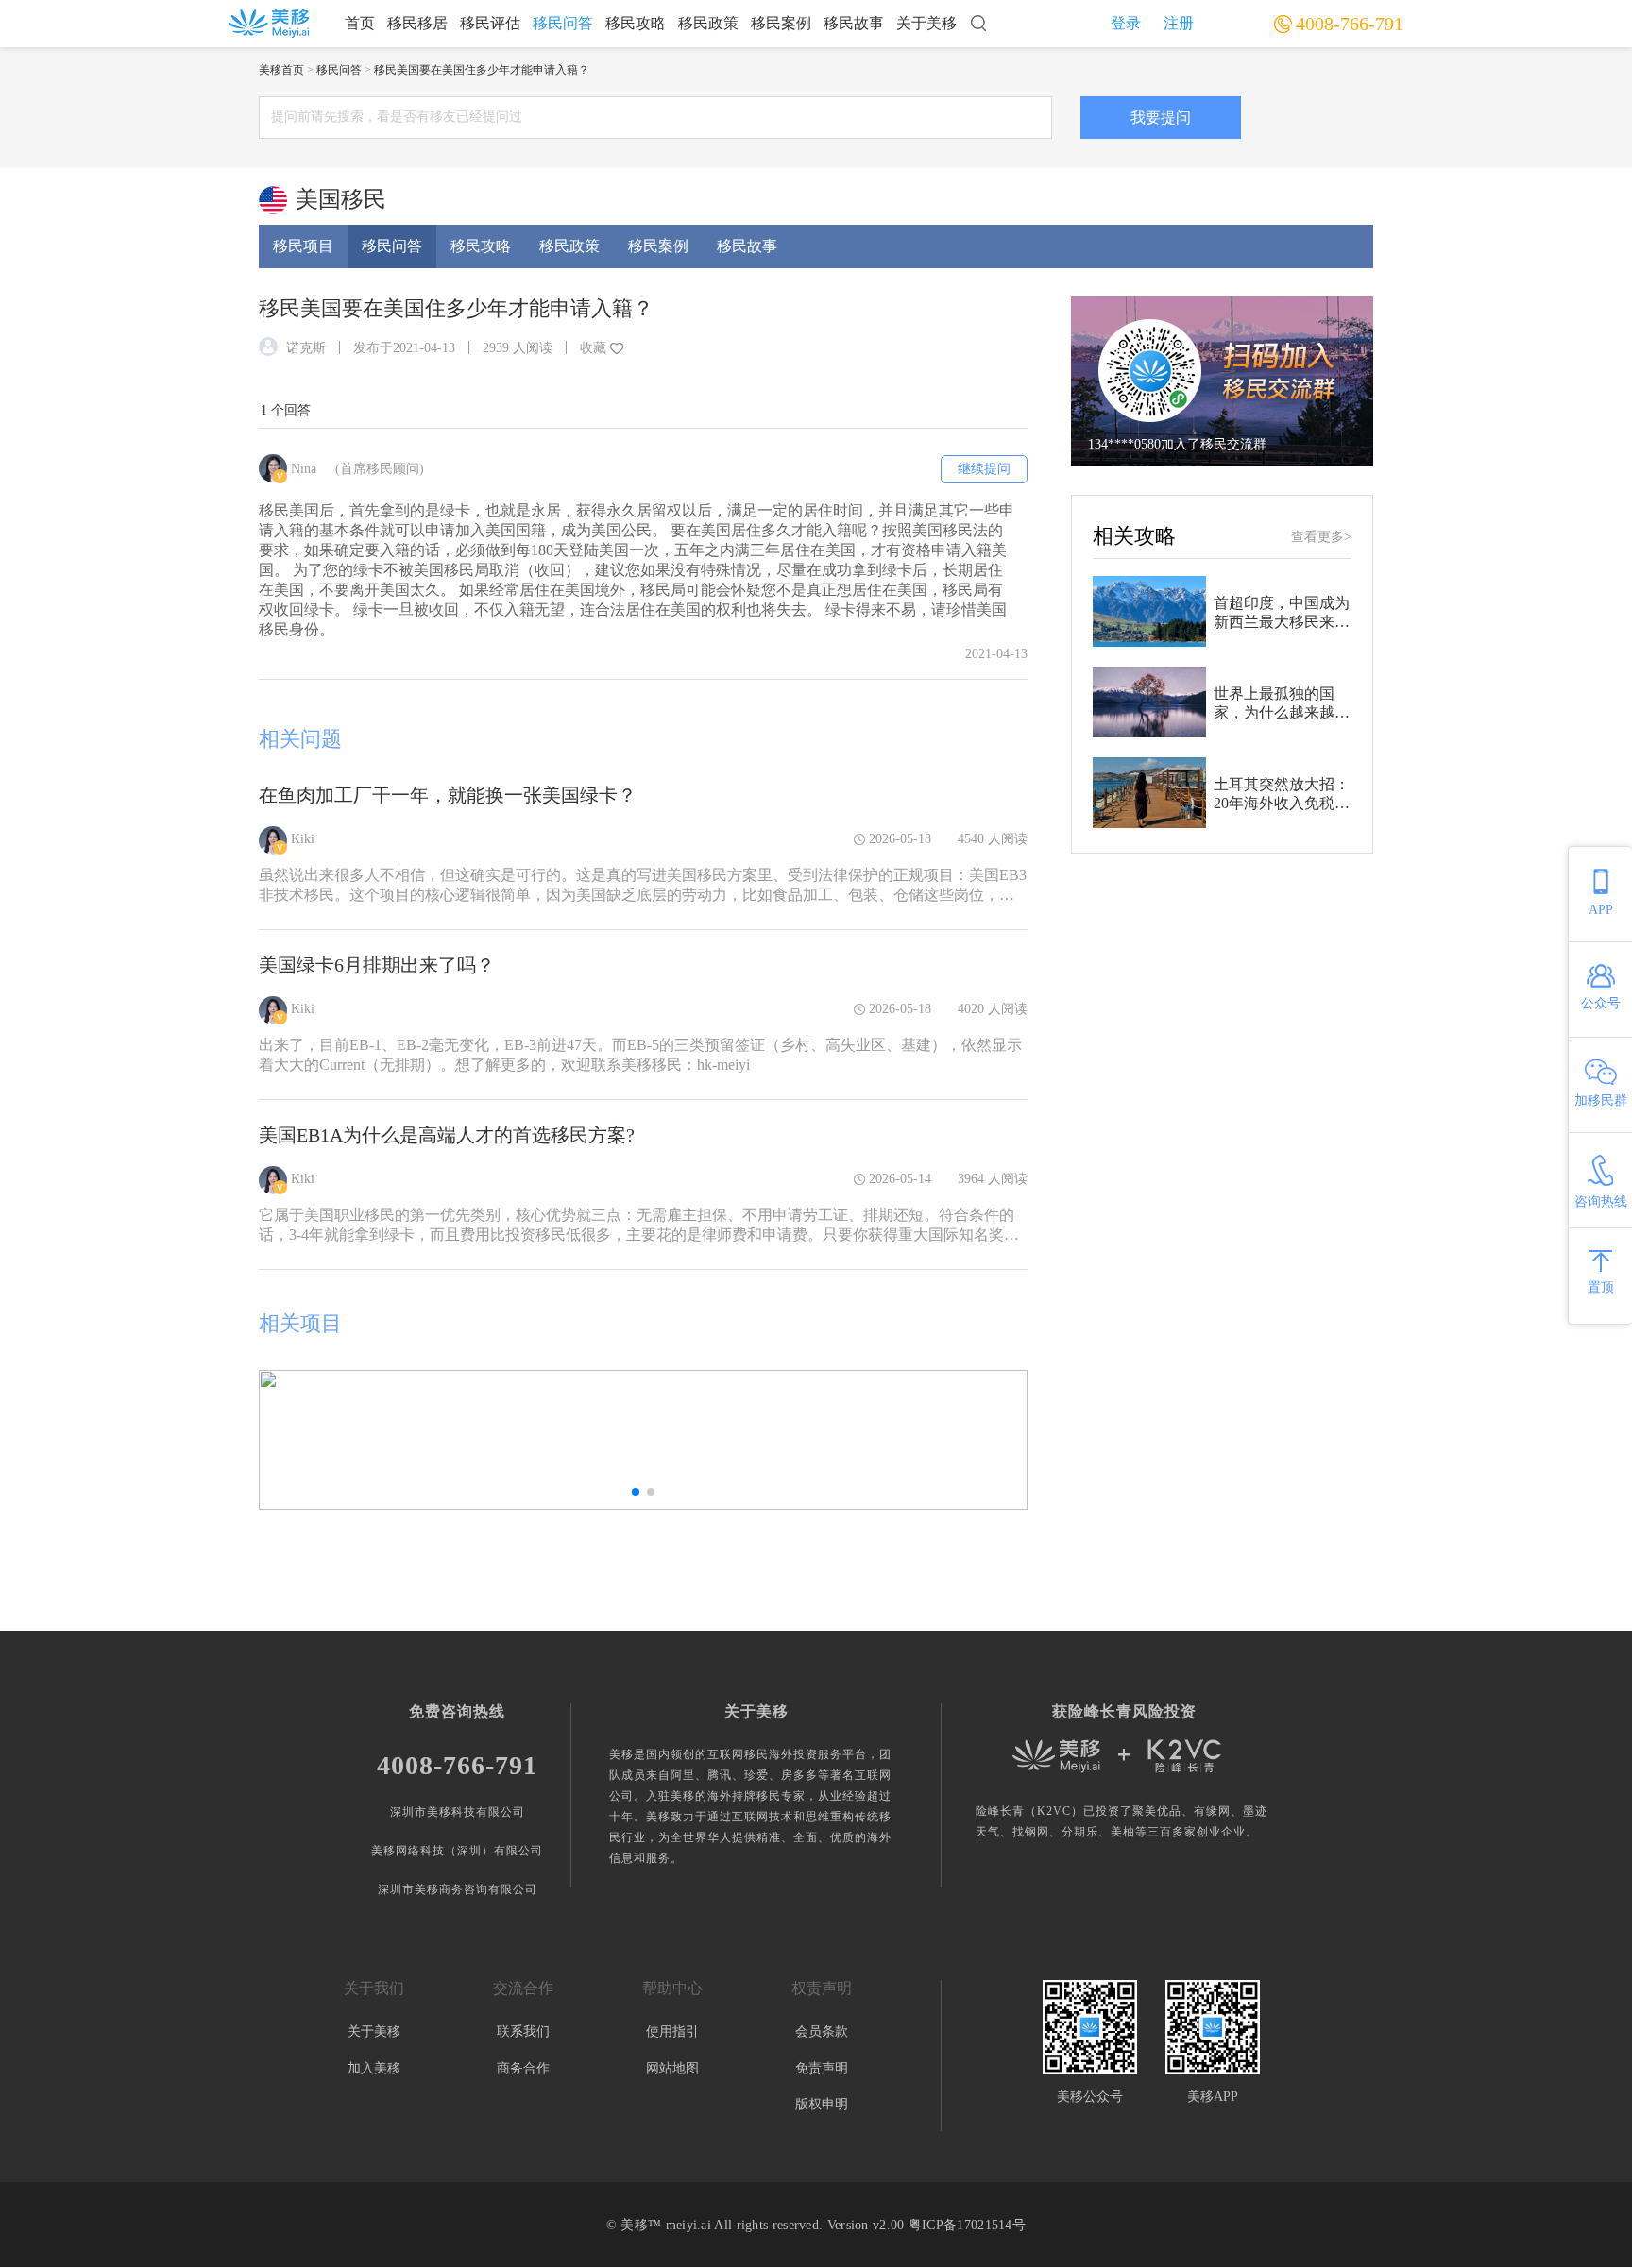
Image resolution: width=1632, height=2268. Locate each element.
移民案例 (781, 23)
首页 (360, 23)
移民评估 (490, 23)
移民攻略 (636, 23)
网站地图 (672, 2068)
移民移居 (417, 23)
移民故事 (854, 23)
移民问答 (563, 23)
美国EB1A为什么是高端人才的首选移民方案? (447, 1135)
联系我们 (523, 2031)
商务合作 (523, 2068)
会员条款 (822, 2031)
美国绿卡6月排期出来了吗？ (377, 965)
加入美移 (374, 2068)
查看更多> (1321, 537)
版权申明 (822, 2104)
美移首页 (281, 70)
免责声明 (822, 2068)
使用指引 (672, 2031)
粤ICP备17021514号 (967, 2225)
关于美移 (926, 23)
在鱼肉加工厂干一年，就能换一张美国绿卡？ (448, 795)
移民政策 (708, 23)
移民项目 (303, 246)
